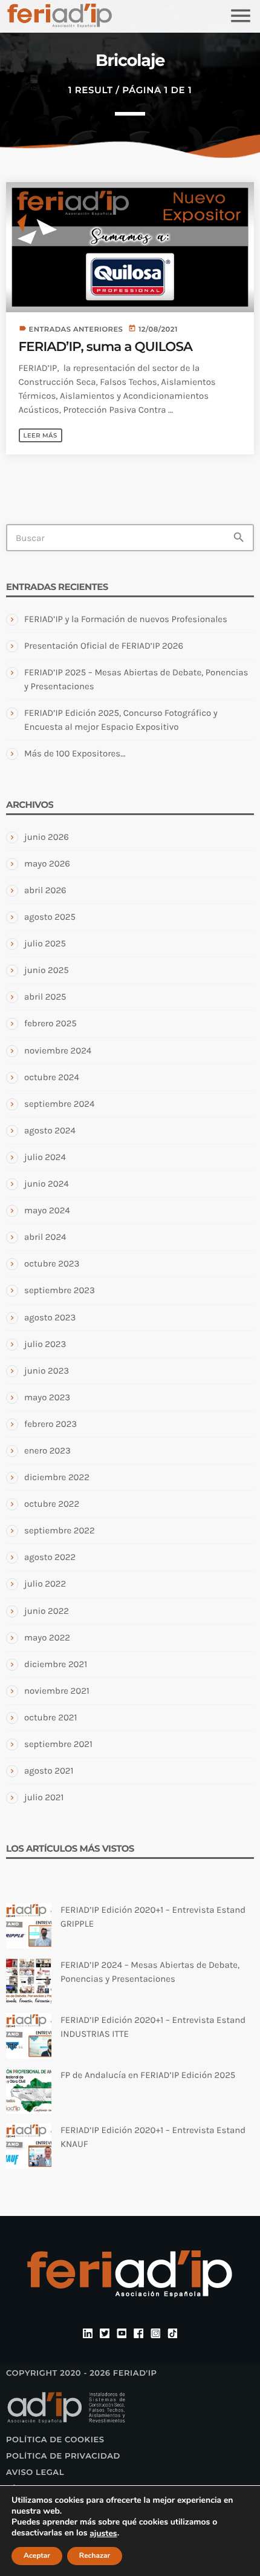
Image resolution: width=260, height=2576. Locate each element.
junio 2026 (47, 837)
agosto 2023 (50, 1317)
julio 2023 (45, 1344)
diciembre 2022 (57, 1477)
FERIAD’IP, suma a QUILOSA (106, 347)
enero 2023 (47, 1450)
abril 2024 (45, 1237)
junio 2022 (47, 1611)
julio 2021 (44, 1797)
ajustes (103, 2534)
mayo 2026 (47, 864)
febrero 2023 (50, 1424)
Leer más (41, 435)
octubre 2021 (50, 1717)
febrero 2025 (50, 1023)
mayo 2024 (47, 1210)
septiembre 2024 (59, 1104)
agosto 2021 (49, 1771)
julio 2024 (45, 1157)
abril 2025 (45, 997)
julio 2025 (45, 943)
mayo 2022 (47, 1637)
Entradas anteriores (76, 329)
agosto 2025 (50, 917)
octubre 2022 (52, 1504)
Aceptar (37, 2556)
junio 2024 (47, 1184)
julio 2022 (45, 1584)
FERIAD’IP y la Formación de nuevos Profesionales (126, 619)
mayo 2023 (47, 1397)
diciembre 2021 (56, 1664)
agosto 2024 (50, 1130)
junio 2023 (47, 1371)
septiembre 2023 (60, 1290)
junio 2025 (47, 970)
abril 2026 (45, 890)
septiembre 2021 (58, 1744)
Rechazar (95, 2556)
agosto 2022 (50, 1557)
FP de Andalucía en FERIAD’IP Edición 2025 (148, 2075)
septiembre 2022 (60, 1530)
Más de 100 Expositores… (75, 753)
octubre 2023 (52, 1263)
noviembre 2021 (57, 1691)
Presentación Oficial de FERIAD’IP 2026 (104, 646)
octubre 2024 (52, 1077)
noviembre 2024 (58, 1050)
